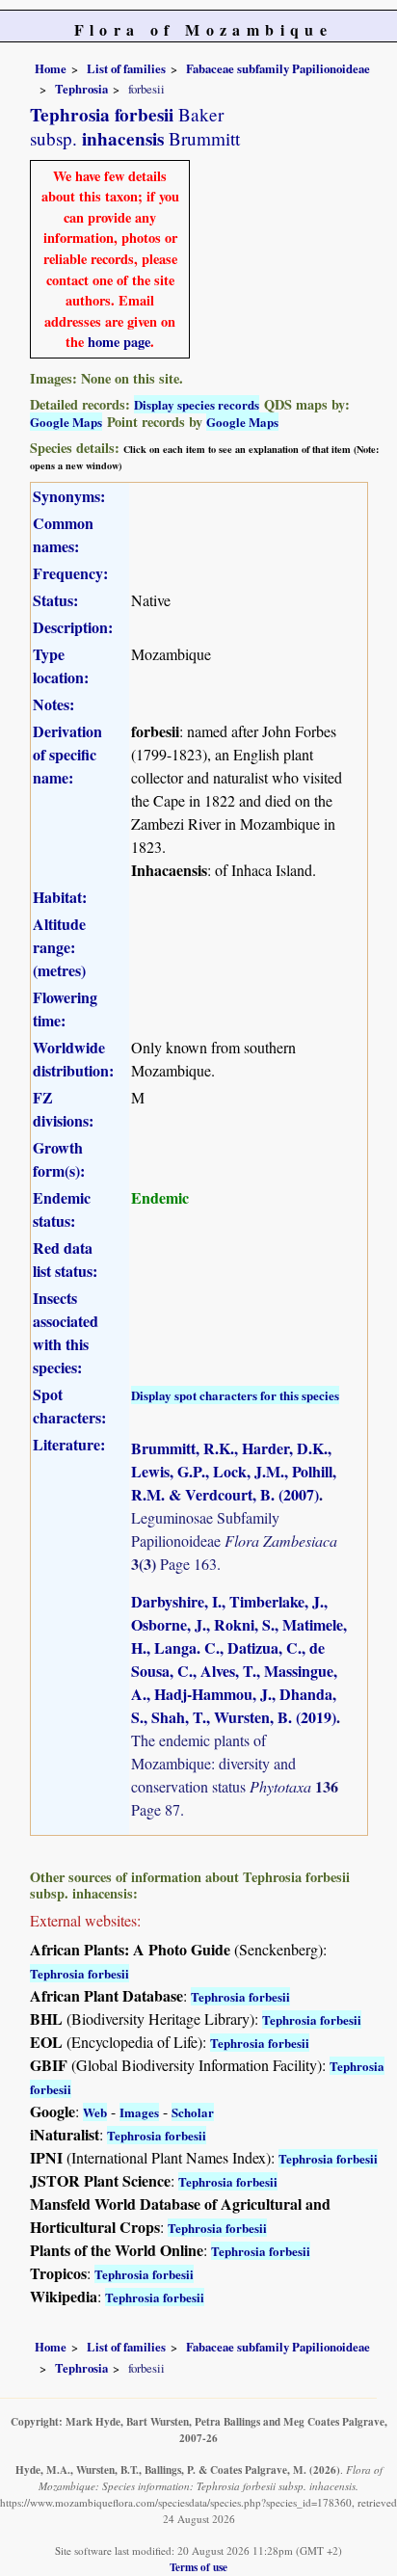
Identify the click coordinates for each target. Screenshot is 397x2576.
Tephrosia (81, 89)
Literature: (69, 1444)
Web (95, 2112)
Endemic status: (62, 1209)
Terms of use (198, 2567)
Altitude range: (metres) (59, 947)
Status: (55, 600)
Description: (73, 627)
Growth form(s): (59, 1159)
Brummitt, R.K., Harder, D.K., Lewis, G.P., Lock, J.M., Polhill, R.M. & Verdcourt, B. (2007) (234, 1471)
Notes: (53, 704)
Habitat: (60, 897)
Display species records (197, 404)
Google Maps (66, 422)
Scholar (193, 2112)
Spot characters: (69, 1406)
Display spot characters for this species (235, 1395)
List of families (126, 68)
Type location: (61, 665)
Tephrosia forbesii (79, 1973)
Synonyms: (69, 496)
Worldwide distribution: (73, 1059)
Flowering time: (65, 1009)
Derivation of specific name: (67, 754)
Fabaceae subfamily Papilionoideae (278, 68)
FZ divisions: (63, 1109)
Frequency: (70, 573)
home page (119, 342)
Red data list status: (65, 1259)
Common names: (63, 534)
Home (51, 68)
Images (139, 2112)
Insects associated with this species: (66, 1332)
